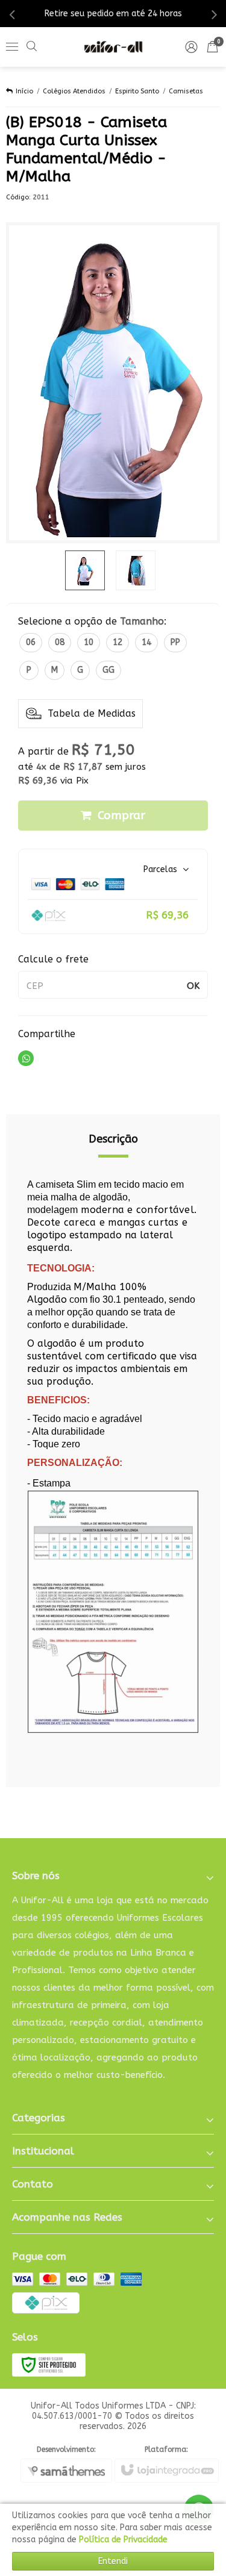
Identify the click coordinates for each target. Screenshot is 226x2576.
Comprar (121, 816)
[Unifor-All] (113, 47)
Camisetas (186, 91)
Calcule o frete (53, 959)
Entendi (113, 2561)
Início (24, 91)
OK (193, 986)
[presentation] (12, 14)
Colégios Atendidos (74, 91)
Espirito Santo (137, 91)
